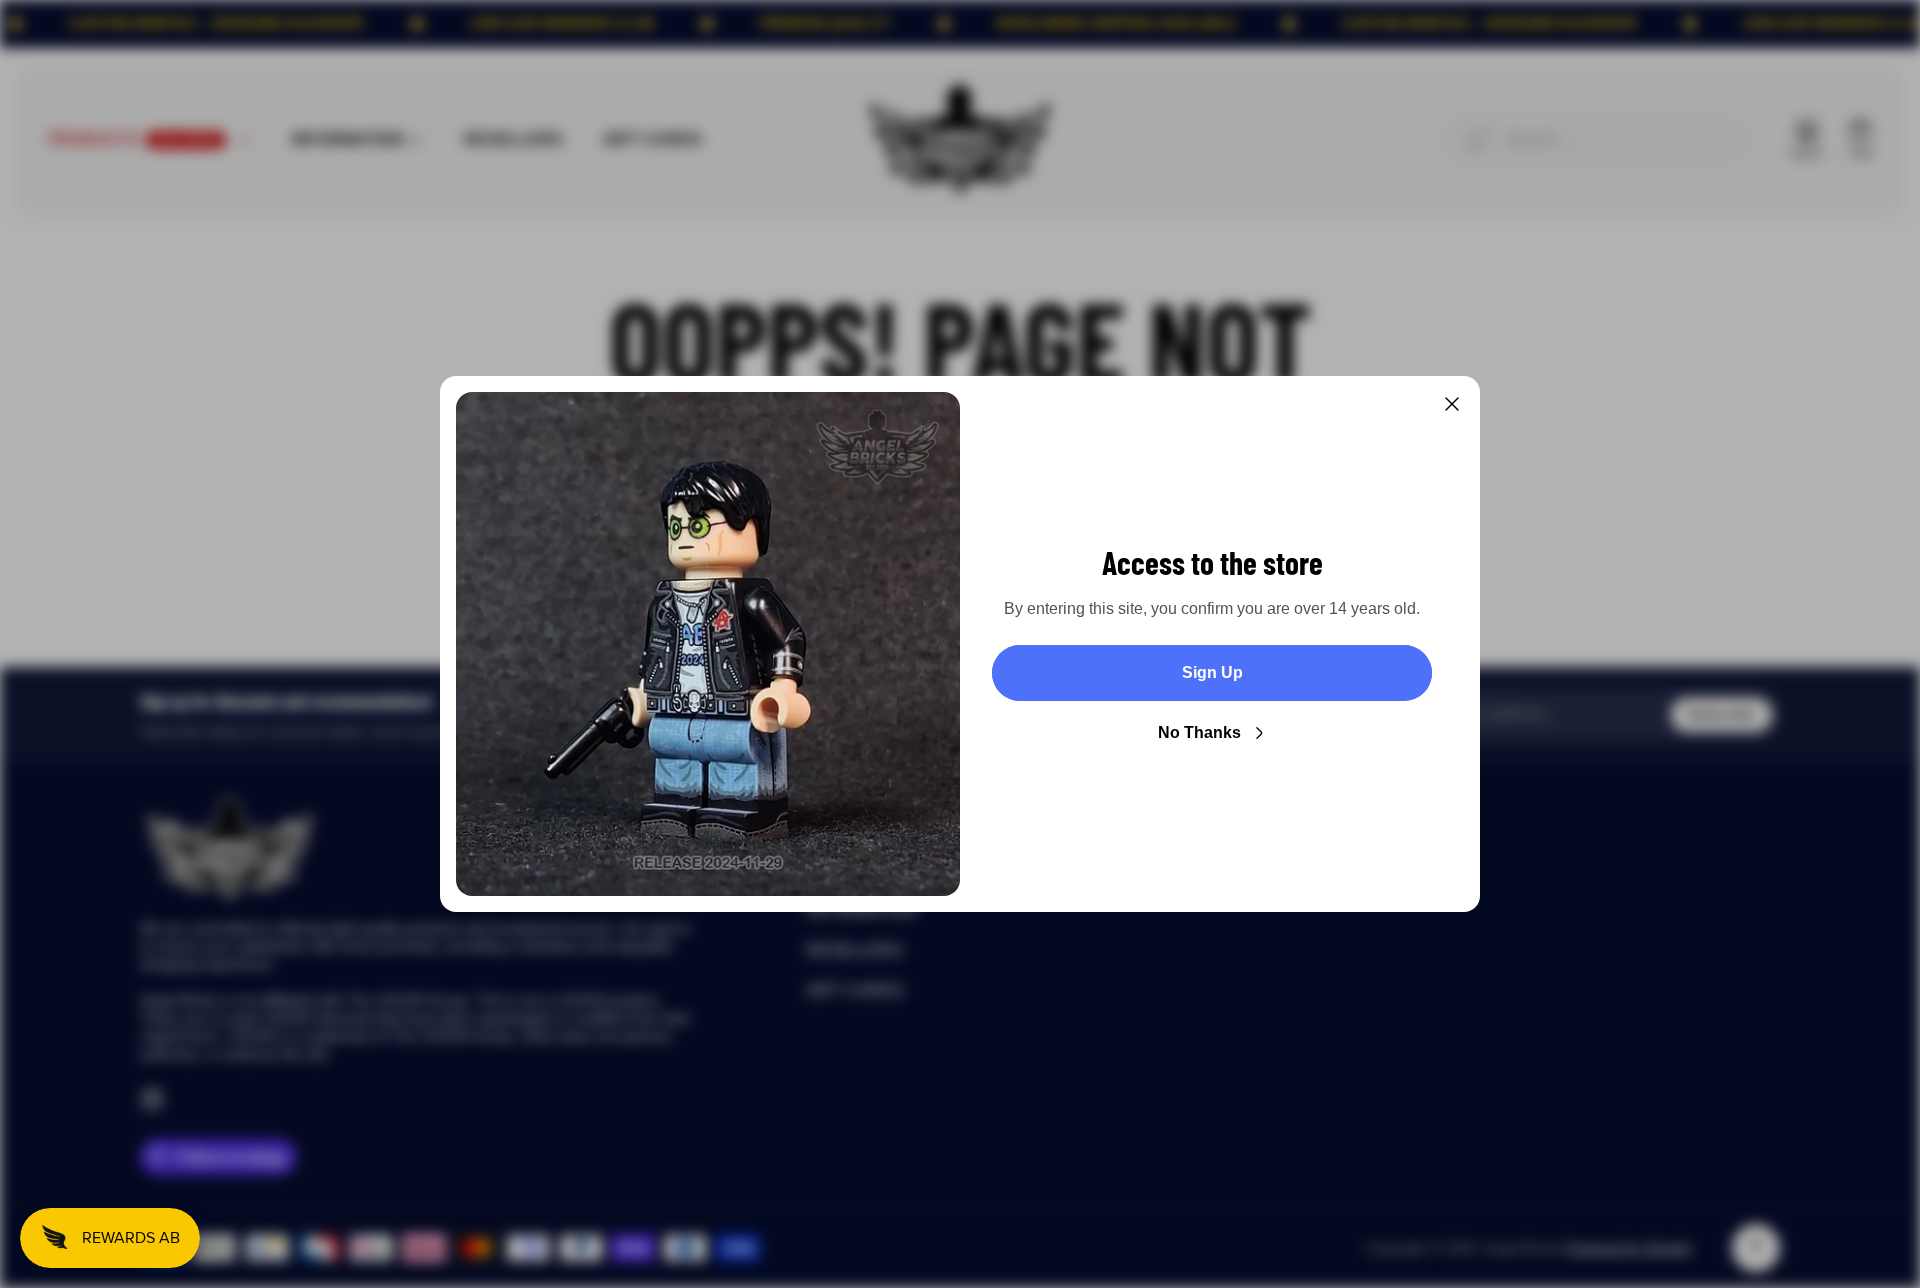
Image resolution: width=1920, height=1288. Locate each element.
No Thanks (1199, 732)
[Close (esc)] (1452, 404)
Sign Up (1212, 672)
